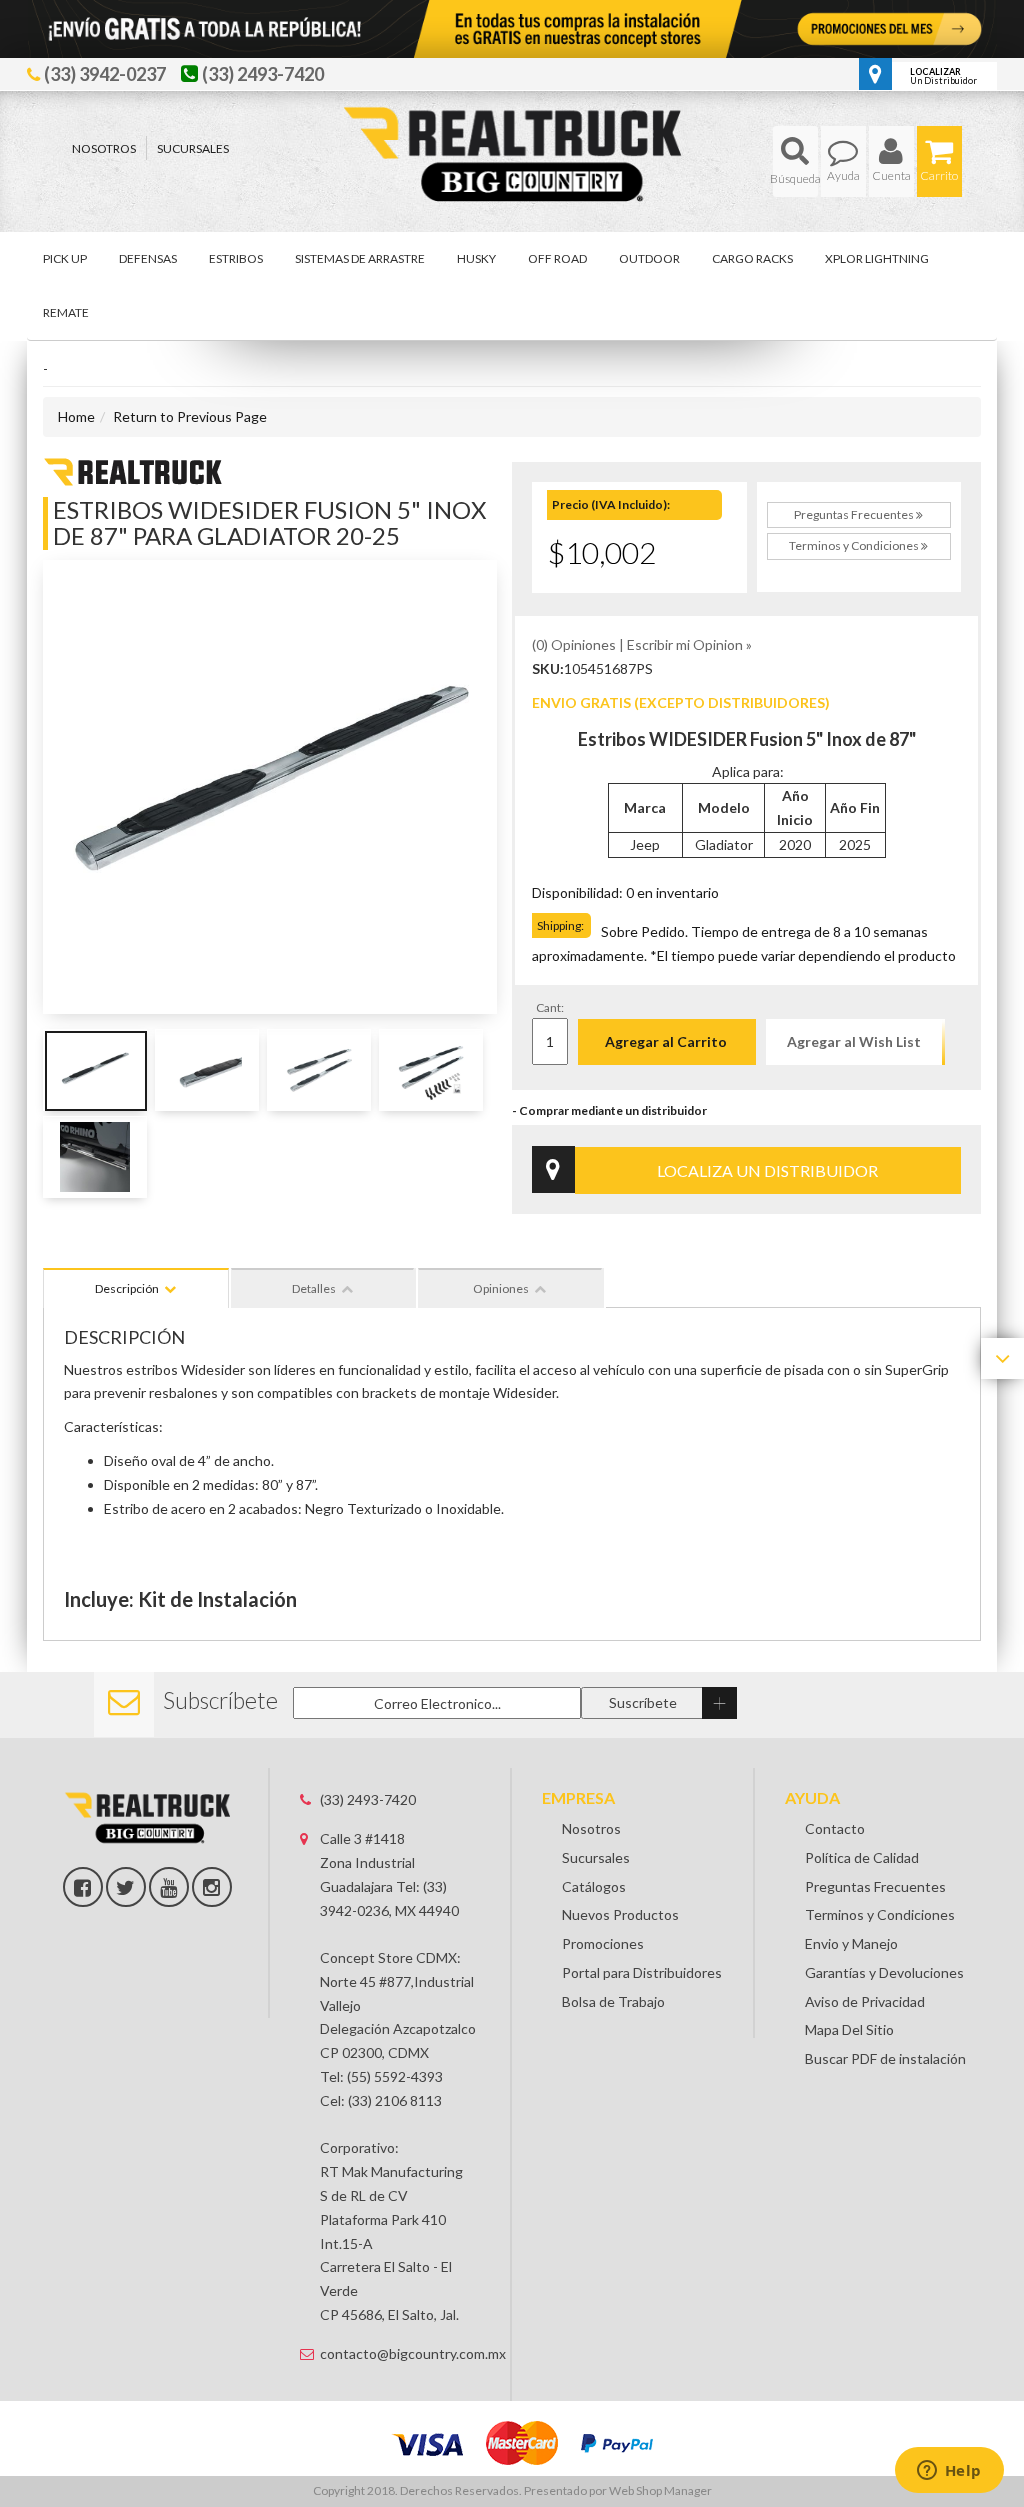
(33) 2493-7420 (368, 1799)
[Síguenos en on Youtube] (169, 1887)
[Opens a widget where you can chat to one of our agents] (949, 2472)
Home (76, 416)
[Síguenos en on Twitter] (126, 1887)
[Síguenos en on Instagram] (212, 1887)
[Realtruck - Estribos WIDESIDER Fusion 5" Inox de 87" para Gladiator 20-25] (133, 469)
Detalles (314, 1288)
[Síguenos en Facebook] (83, 1887)
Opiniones (501, 1288)
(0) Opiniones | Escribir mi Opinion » (642, 644)
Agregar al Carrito (666, 1041)
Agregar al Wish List (854, 1041)
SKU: (548, 668)
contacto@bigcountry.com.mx (400, 2353)
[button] (795, 161)
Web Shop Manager (660, 2490)
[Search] (795, 161)
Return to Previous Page (190, 416)
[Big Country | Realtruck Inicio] (512, 117)
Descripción (127, 1288)
